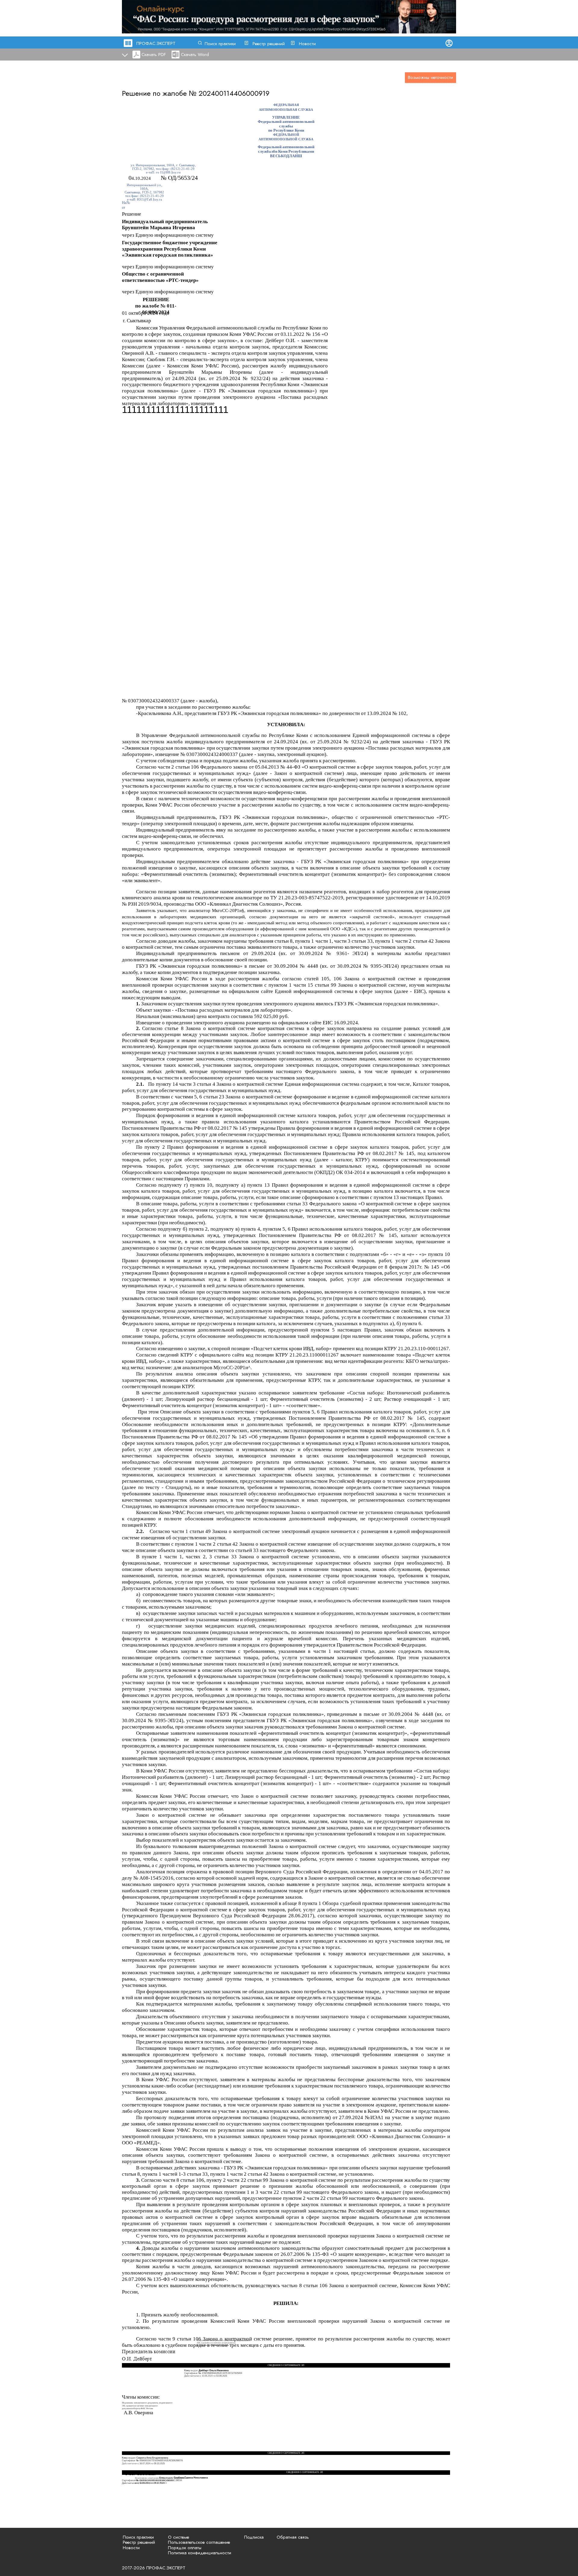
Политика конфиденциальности (200, 2553)
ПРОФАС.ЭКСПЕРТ (156, 43)
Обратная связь (293, 2537)
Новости (307, 44)
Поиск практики (220, 44)
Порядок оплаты (185, 2548)
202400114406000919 (234, 93)
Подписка (254, 2537)
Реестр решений (269, 44)
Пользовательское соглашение (199, 2542)
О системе (179, 2537)
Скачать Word (195, 55)
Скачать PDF (154, 55)
